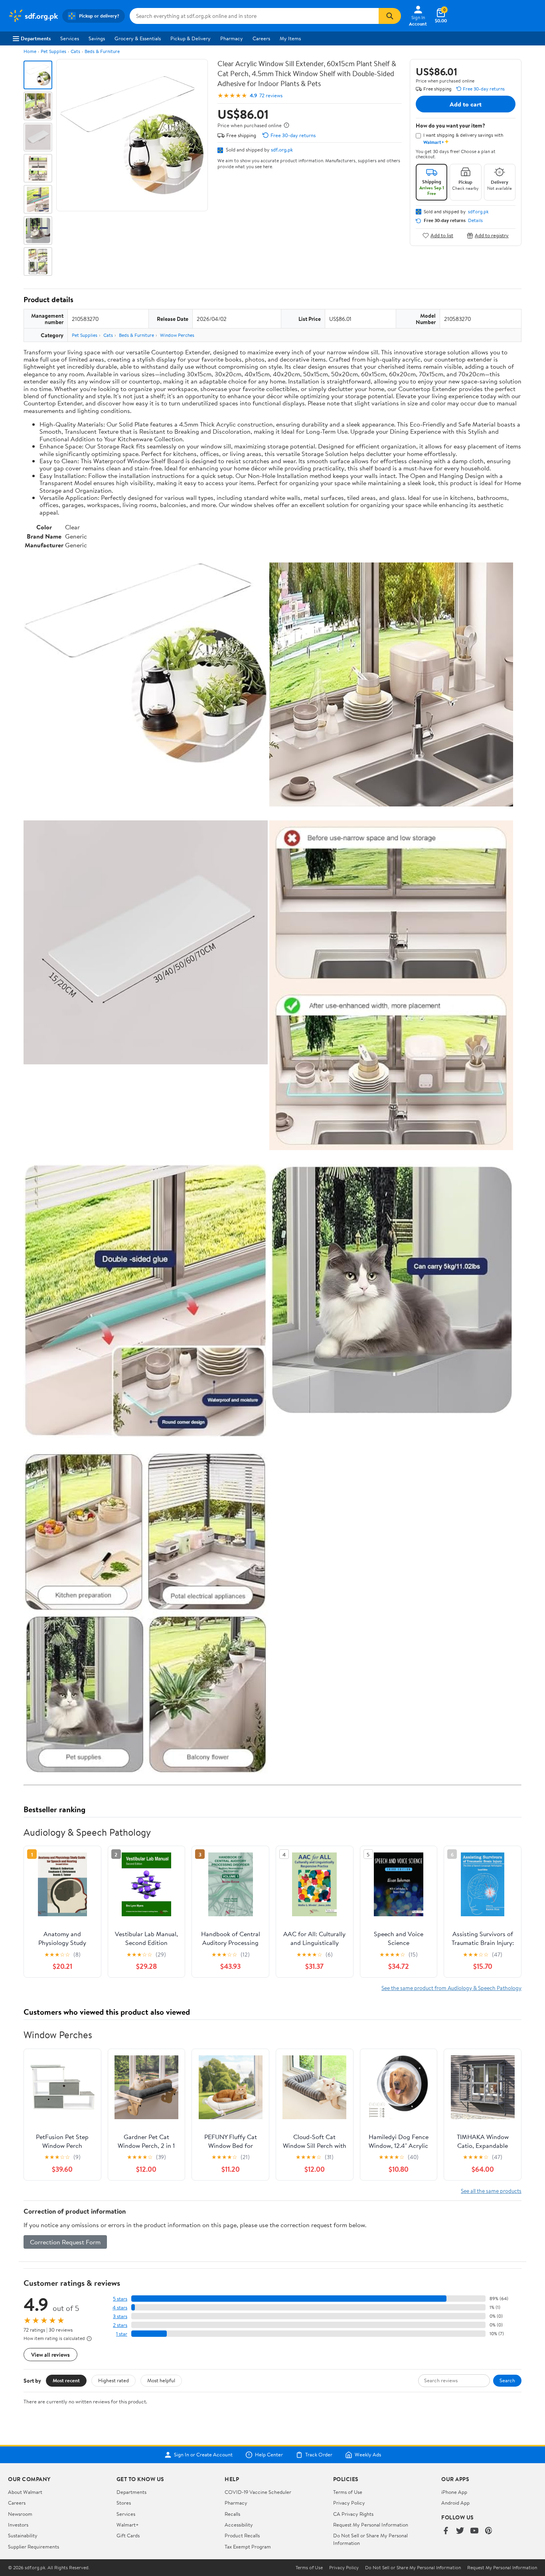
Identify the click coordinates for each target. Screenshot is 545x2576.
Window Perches (177, 335)
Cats (75, 51)
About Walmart (25, 2492)
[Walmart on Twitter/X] (460, 2531)
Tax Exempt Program (248, 2547)
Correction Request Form (65, 2242)
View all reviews (50, 2355)
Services (70, 38)
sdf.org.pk (282, 149)
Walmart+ (128, 2525)
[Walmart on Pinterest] (489, 2531)
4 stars (120, 2308)
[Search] (390, 16)
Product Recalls (242, 2535)
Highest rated (114, 2380)
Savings (97, 38)
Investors (18, 2525)
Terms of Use (348, 2492)
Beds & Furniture (102, 51)
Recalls (232, 2514)
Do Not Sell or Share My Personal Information (413, 2568)
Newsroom (20, 2514)
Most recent (66, 2380)
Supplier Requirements (34, 2547)
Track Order (319, 2455)
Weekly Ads (368, 2455)
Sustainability (23, 2535)
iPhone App (454, 2492)
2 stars (120, 2325)
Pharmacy (232, 38)
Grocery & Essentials (138, 38)
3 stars (120, 2316)
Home (30, 51)
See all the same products (491, 2191)
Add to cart (466, 104)
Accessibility (239, 2525)
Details (475, 220)
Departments (36, 38)
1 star (122, 2334)
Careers (261, 38)
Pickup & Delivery (191, 38)
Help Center (269, 2455)
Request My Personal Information (371, 2525)
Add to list (442, 235)
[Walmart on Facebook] (446, 2531)
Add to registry (492, 235)
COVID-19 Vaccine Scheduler (258, 2492)
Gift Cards (128, 2535)
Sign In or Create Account (203, 2455)
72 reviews (271, 95)
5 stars (120, 2299)
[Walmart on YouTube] (474, 2531)
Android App (455, 2503)
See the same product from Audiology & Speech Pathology (451, 1988)
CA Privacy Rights (353, 2514)
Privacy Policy (349, 2503)
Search (507, 2380)
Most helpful (161, 2380)
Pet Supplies (53, 51)
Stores (124, 2503)
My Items (290, 38)
